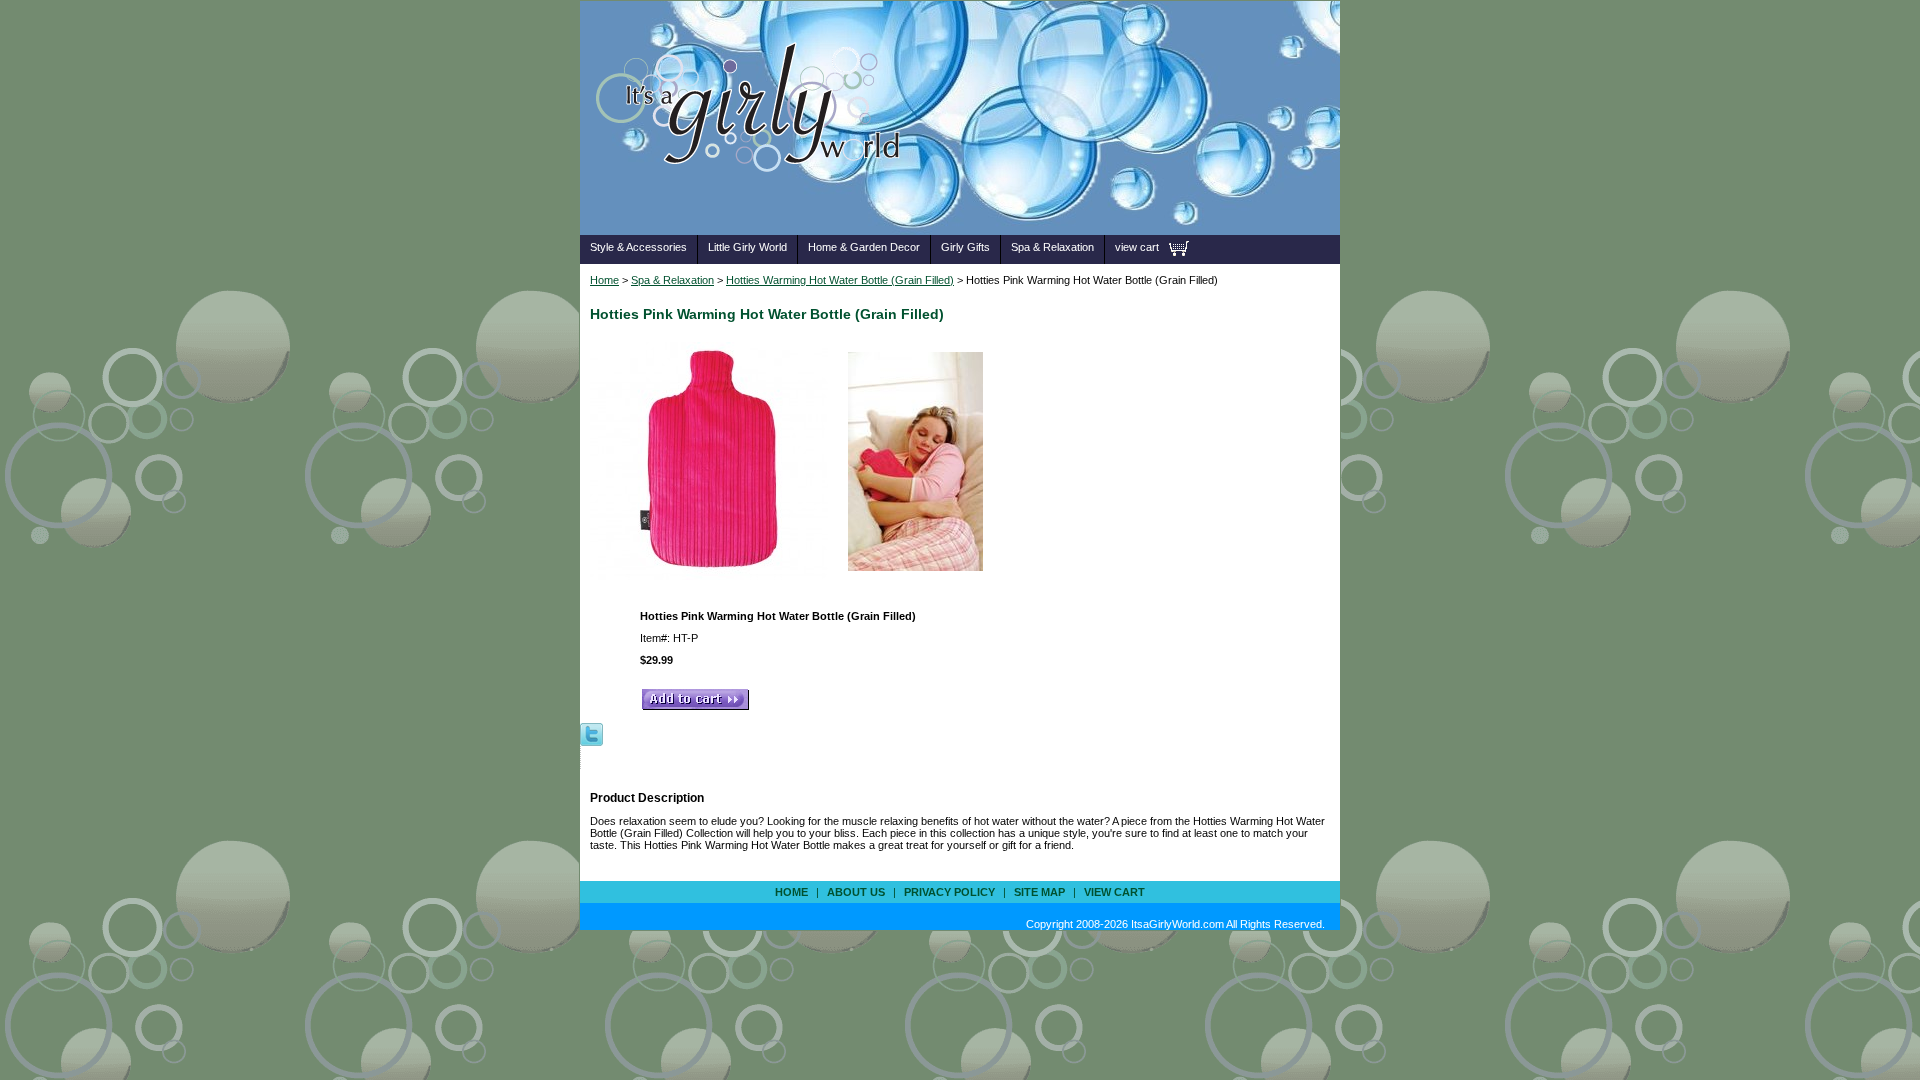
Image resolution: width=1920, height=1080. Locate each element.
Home (604, 280)
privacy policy (949, 892)
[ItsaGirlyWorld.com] (757, 203)
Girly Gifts (965, 247)
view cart (1137, 247)
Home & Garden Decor (864, 247)
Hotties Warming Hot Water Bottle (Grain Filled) (840, 280)
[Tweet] (591, 733)
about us (856, 892)
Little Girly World (747, 247)
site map (1039, 892)
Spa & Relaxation (1052, 247)
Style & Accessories (638, 247)
